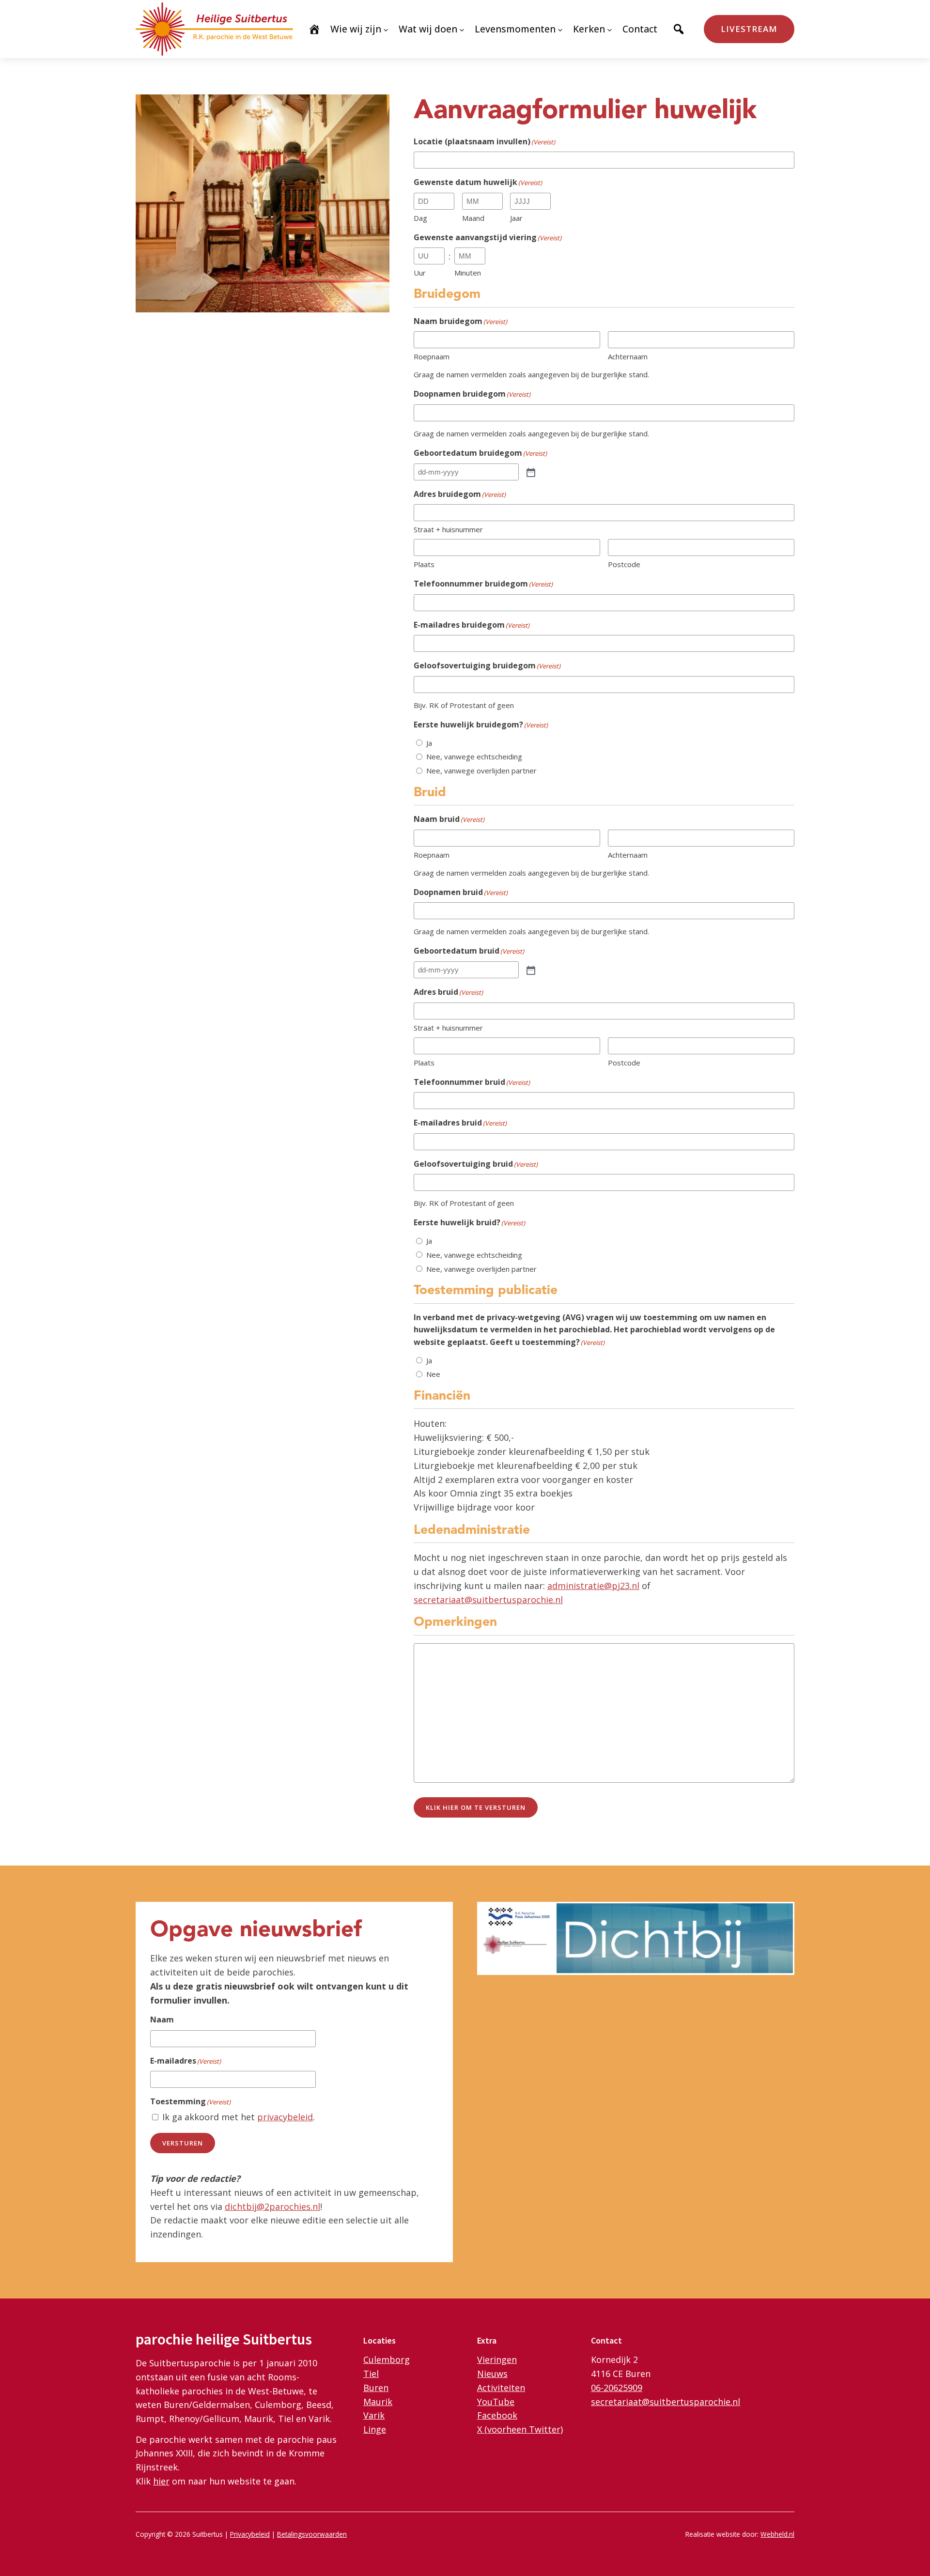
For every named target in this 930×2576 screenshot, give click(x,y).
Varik (374, 2415)
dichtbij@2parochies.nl (272, 2206)
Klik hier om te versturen (476, 1807)
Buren (376, 2388)
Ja (429, 743)
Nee (433, 1374)
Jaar (516, 218)
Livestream (749, 29)
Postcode (624, 564)
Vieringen (497, 2360)
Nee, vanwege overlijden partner (481, 771)
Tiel (371, 2374)
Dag (420, 218)
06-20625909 (617, 2388)
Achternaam (628, 356)
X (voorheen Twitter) (520, 2429)
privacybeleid (285, 2117)
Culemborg (387, 2360)
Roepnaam (432, 356)
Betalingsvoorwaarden (312, 2534)
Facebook (497, 2415)
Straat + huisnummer (448, 529)
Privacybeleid (250, 2534)
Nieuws (492, 2374)
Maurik (378, 2402)
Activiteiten (501, 2388)
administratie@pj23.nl (593, 1586)
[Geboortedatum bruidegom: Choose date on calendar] (530, 472)
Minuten (468, 273)
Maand (473, 218)
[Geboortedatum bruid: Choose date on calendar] (530, 970)
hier (161, 2481)
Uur (420, 273)
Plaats (424, 564)
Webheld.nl (777, 2534)
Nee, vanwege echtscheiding (474, 756)
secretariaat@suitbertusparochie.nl (488, 1600)
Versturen (183, 2143)
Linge (375, 2429)
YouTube (496, 2402)
